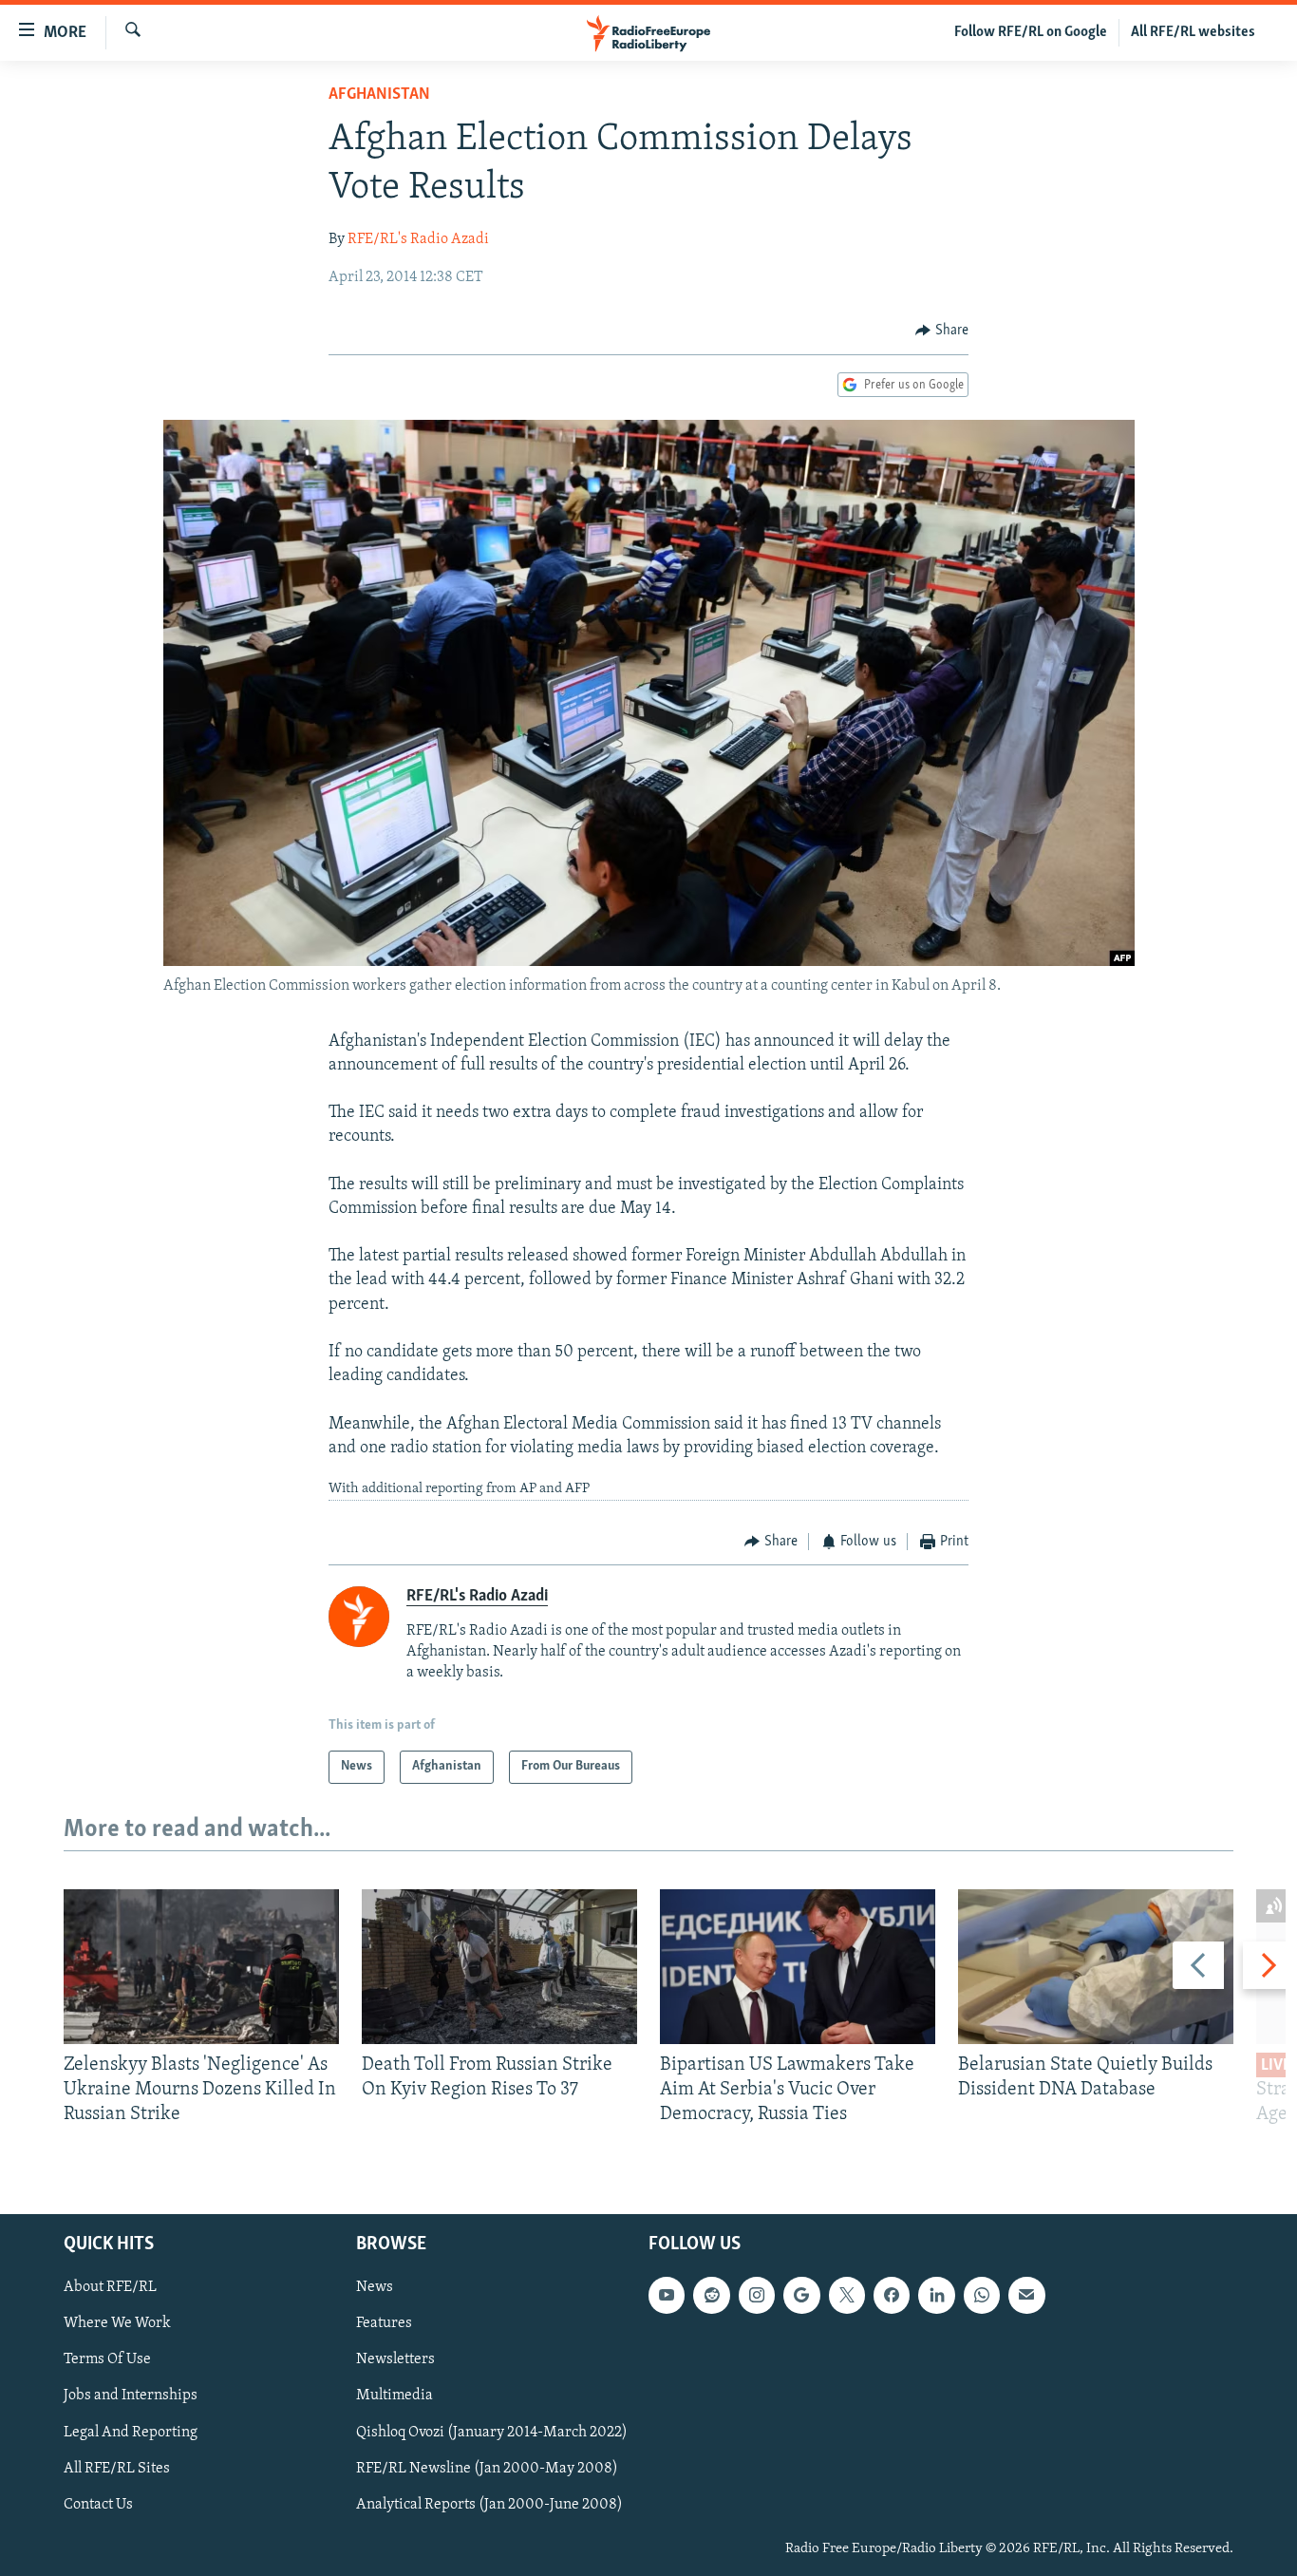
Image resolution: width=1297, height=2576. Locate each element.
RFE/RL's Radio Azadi (418, 239)
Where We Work (117, 2323)
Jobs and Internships (131, 2396)
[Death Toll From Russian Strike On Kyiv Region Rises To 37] (499, 1967)
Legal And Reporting (131, 2432)
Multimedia (395, 2396)
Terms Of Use (107, 2359)
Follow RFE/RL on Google (1031, 32)
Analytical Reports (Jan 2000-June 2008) (489, 2504)
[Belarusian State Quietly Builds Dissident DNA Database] (1096, 1967)
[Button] (942, 331)
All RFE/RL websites (1193, 32)
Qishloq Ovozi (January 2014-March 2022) (492, 2432)
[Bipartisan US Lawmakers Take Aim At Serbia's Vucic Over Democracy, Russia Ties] (798, 1967)
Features (384, 2323)
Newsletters (395, 2359)
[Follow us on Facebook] (892, 2295)
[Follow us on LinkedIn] (936, 2295)
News (375, 2287)
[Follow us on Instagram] (757, 2295)
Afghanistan (379, 95)
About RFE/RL (110, 2287)
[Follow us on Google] (801, 2295)
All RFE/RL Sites (117, 2468)
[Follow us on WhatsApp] (982, 2295)
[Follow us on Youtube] (667, 2295)
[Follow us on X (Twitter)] (847, 2295)
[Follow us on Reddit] (711, 2295)
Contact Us (98, 2504)
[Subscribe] (1026, 2295)
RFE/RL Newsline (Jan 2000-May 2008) (487, 2468)
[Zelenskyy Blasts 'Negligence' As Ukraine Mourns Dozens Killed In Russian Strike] (201, 1967)
